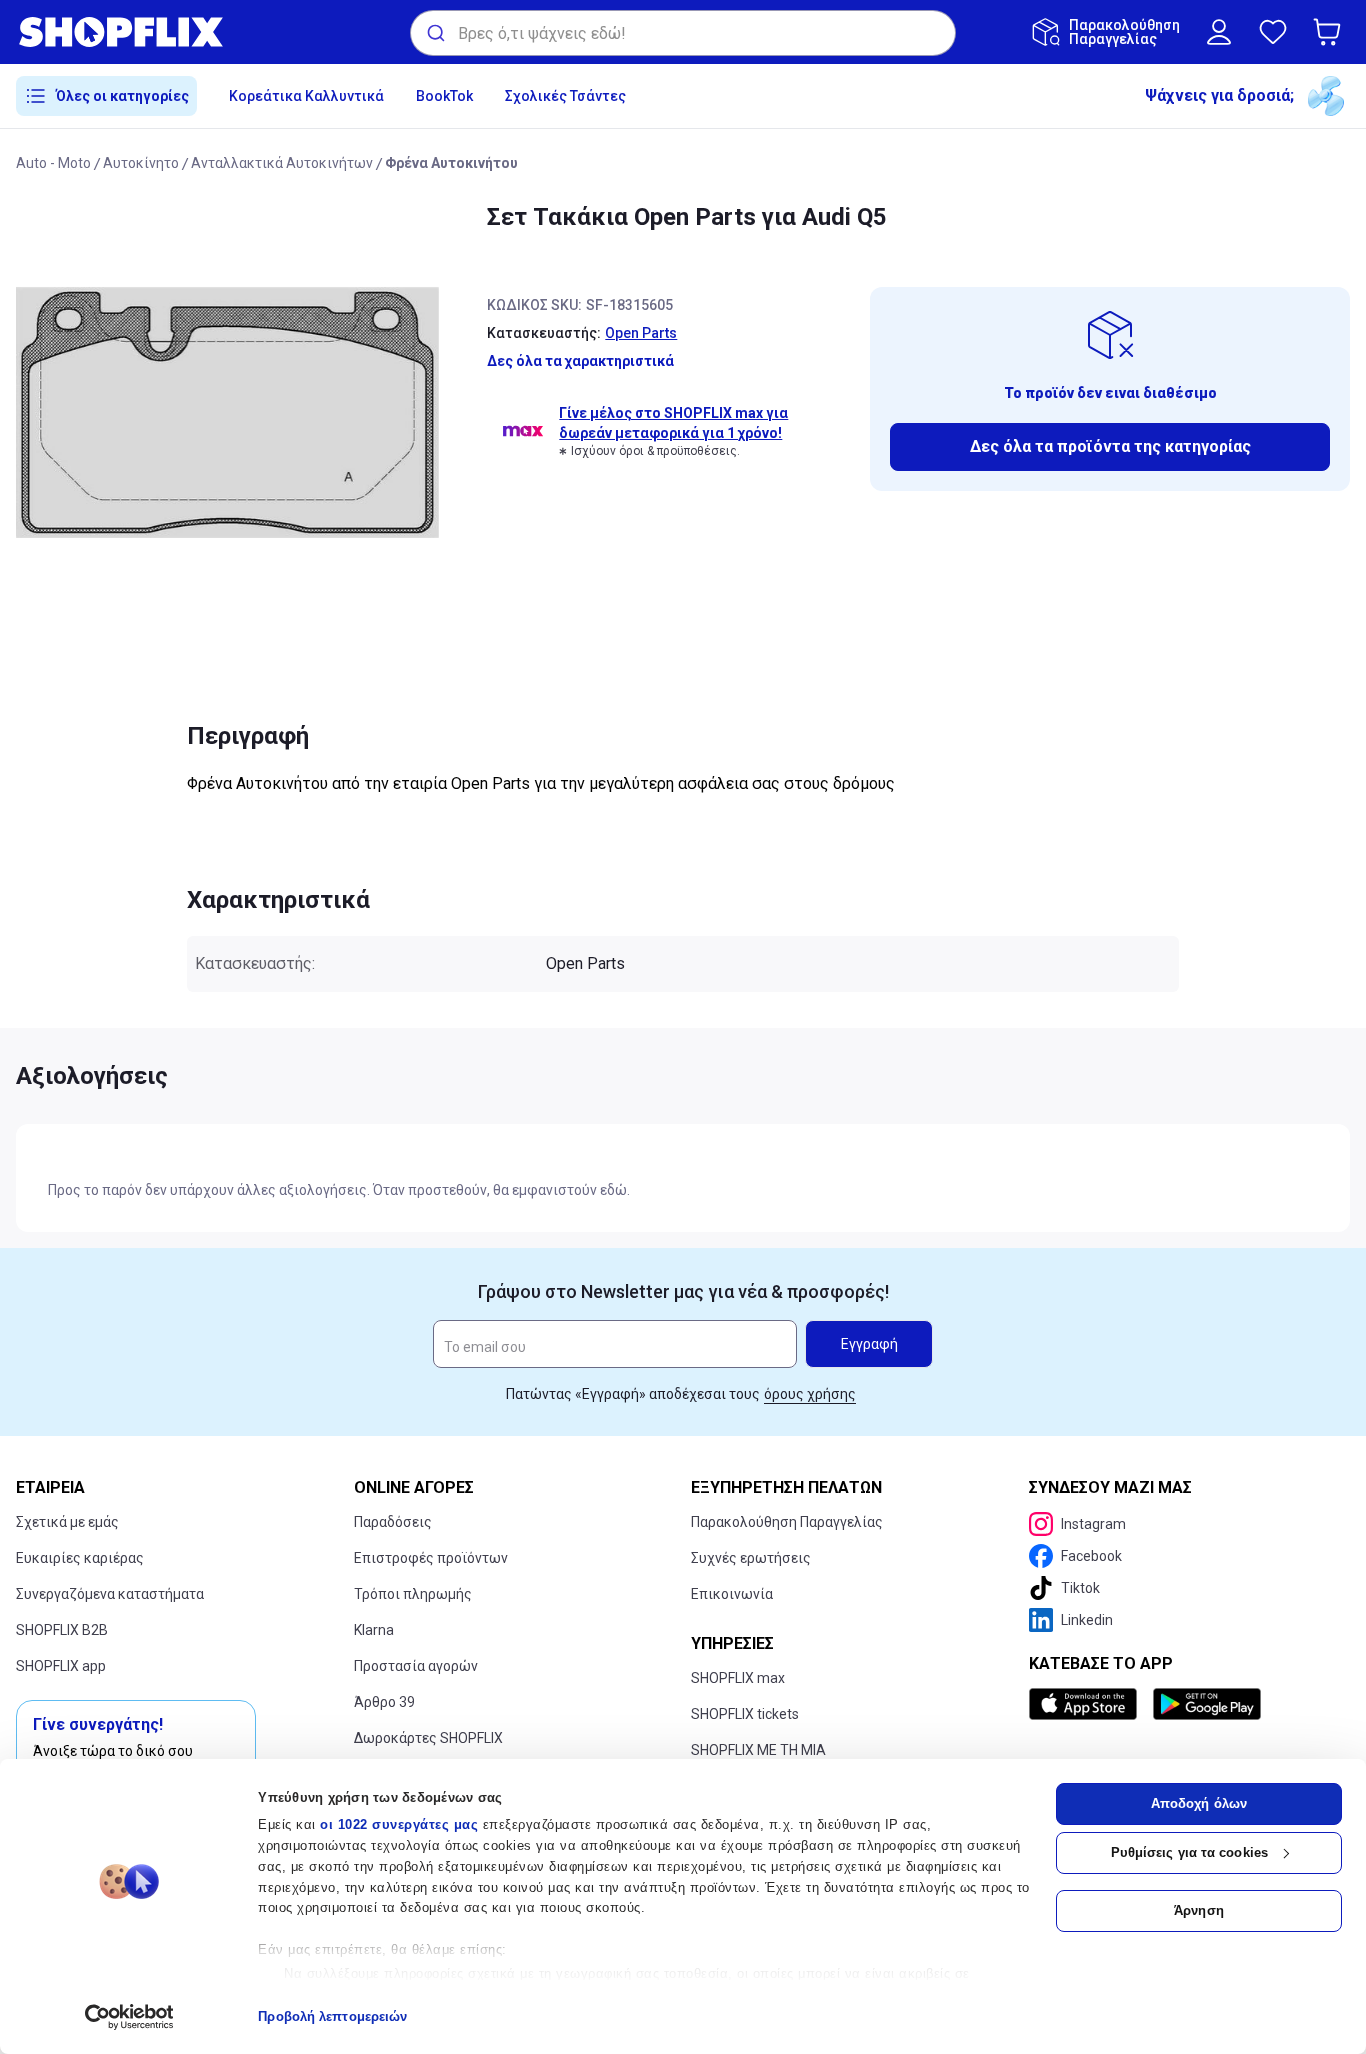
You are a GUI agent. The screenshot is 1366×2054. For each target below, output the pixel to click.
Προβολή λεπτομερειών (332, 2016)
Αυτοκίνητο (141, 163)
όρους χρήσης (810, 1394)
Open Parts (641, 333)
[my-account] (1219, 32)
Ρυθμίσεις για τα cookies (1189, 1852)
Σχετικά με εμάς (67, 1522)
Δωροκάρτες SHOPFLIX (428, 1738)
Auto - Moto (53, 163)
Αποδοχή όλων (1199, 1803)
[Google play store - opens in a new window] (1207, 1704)
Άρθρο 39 (384, 1702)
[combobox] (683, 33)
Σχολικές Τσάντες (565, 96)
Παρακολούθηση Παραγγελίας (787, 1522)
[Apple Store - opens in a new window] (1087, 1704)
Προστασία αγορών (416, 1666)
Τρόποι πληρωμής (413, 1594)
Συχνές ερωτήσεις (751, 1558)
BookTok (444, 96)
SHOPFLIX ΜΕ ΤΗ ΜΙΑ (758, 1750)
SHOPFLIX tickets (745, 1714)
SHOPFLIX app (61, 1666)
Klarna (374, 1630)
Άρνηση (1199, 1910)
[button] (1331, 32)
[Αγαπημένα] (1273, 32)
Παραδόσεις (393, 1522)
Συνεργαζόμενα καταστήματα (110, 1594)
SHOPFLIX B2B (62, 1630)
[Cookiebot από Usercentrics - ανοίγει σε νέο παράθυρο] (129, 2017)
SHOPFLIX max (738, 1678)
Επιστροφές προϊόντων (431, 1558)
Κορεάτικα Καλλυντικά (306, 96)
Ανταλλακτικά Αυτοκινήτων (282, 163)
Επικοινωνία (732, 1594)
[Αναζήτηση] (434, 33)
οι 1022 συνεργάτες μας (399, 1824)
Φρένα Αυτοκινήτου (451, 163)
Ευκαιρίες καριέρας (80, 1558)
